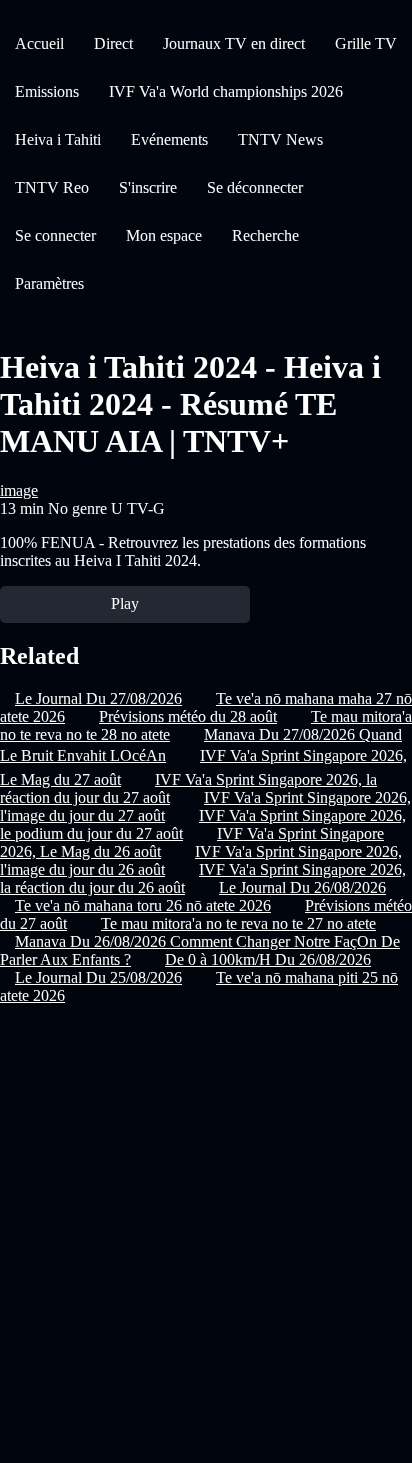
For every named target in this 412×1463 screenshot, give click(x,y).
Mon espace (164, 235)
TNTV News (280, 139)
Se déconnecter (255, 187)
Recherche (265, 235)
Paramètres (49, 283)
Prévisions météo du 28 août (188, 716)
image (19, 490)
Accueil (39, 43)
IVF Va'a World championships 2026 (226, 91)
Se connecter (55, 235)
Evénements (169, 139)
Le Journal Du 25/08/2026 (98, 977)
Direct (113, 43)
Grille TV (366, 43)
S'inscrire (148, 187)
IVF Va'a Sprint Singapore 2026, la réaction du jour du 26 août (203, 878)
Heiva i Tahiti (58, 139)
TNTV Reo (52, 187)
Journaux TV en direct (234, 43)
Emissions (47, 91)
